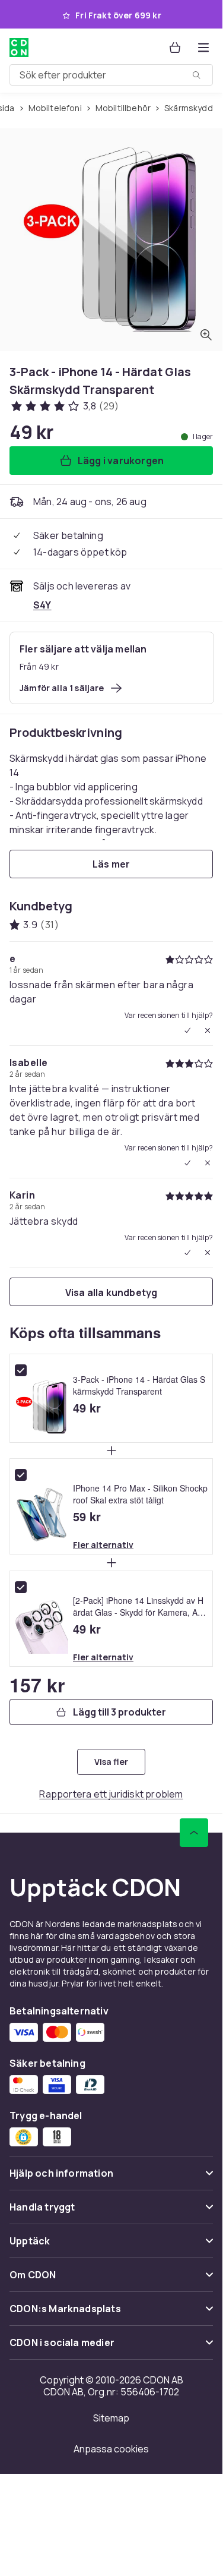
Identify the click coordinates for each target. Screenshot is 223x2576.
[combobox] (111, 75)
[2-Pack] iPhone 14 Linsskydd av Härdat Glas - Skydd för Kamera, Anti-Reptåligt (140, 1606)
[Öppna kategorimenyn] (203, 48)
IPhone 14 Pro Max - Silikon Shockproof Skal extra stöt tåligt (140, 1494)
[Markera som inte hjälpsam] (208, 1030)
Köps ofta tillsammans (85, 1332)
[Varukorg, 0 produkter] (175, 48)
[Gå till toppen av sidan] (194, 1833)
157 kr (37, 1685)
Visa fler (111, 1762)
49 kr (87, 1408)
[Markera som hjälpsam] (187, 1030)
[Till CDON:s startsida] (19, 48)
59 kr (87, 1516)
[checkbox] (21, 1370)
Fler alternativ (103, 1545)
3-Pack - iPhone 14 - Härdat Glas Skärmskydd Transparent (139, 1385)
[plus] (111, 1451)
